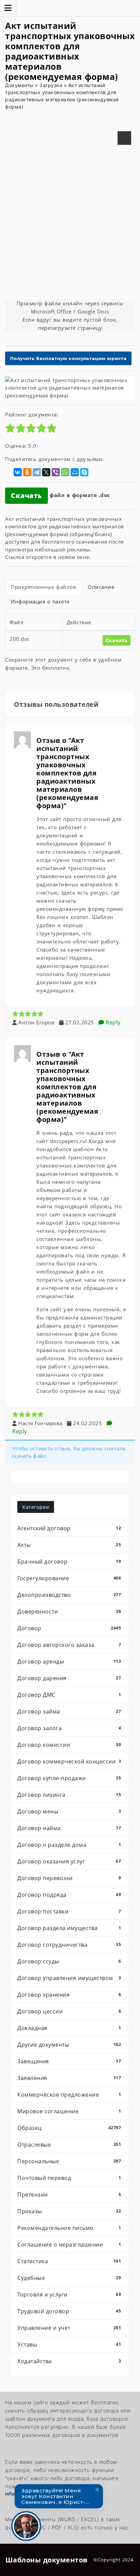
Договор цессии (69, 2011)
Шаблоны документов (47, 2560)
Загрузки (51, 85)
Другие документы (69, 2045)
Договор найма (69, 1828)
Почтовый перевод (69, 2178)
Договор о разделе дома (69, 1845)
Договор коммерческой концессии (69, 1761)
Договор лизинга (69, 1795)
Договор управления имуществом (69, 1978)
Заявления (69, 2078)
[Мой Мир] (75, 472)
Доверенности (69, 1611)
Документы (19, 85)
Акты (69, 1545)
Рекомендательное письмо (69, 2228)
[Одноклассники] (27, 472)
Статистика (69, 2261)
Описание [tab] (101, 587)
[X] (46, 472)
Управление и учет (69, 2328)
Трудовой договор (69, 2311)
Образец (69, 2128)
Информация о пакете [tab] (40, 601)
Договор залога (69, 1728)
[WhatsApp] (65, 472)
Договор (69, 1628)
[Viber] (56, 472)
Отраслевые (69, 2145)
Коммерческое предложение (69, 2095)
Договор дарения (69, 1678)
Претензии (69, 2195)
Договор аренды (69, 1661)
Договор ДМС (69, 1695)
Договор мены (69, 1811)
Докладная (69, 2028)
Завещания (69, 2061)
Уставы (69, 2344)
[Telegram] (37, 472)
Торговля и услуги (69, 2294)
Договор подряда (69, 1895)
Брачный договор (69, 1562)
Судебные (69, 2278)
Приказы (69, 2211)
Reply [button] (112, 1022)
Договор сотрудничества (69, 1945)
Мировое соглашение (69, 2111)
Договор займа (69, 1711)
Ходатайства (69, 2361)
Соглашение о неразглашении (69, 2245)
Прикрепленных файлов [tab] (43, 587)
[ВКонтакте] (18, 472)
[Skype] (84, 472)
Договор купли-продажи (69, 1778)
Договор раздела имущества (69, 1928)
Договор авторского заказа (69, 1645)
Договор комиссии (69, 1745)
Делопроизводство (69, 1595)
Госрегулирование (69, 1578)
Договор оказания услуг (69, 1861)
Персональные (69, 2161)
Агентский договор (69, 1528)
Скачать (27, 496)
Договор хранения (69, 1995)
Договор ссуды (69, 1961)
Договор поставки (69, 1911)
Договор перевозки (69, 1878)
